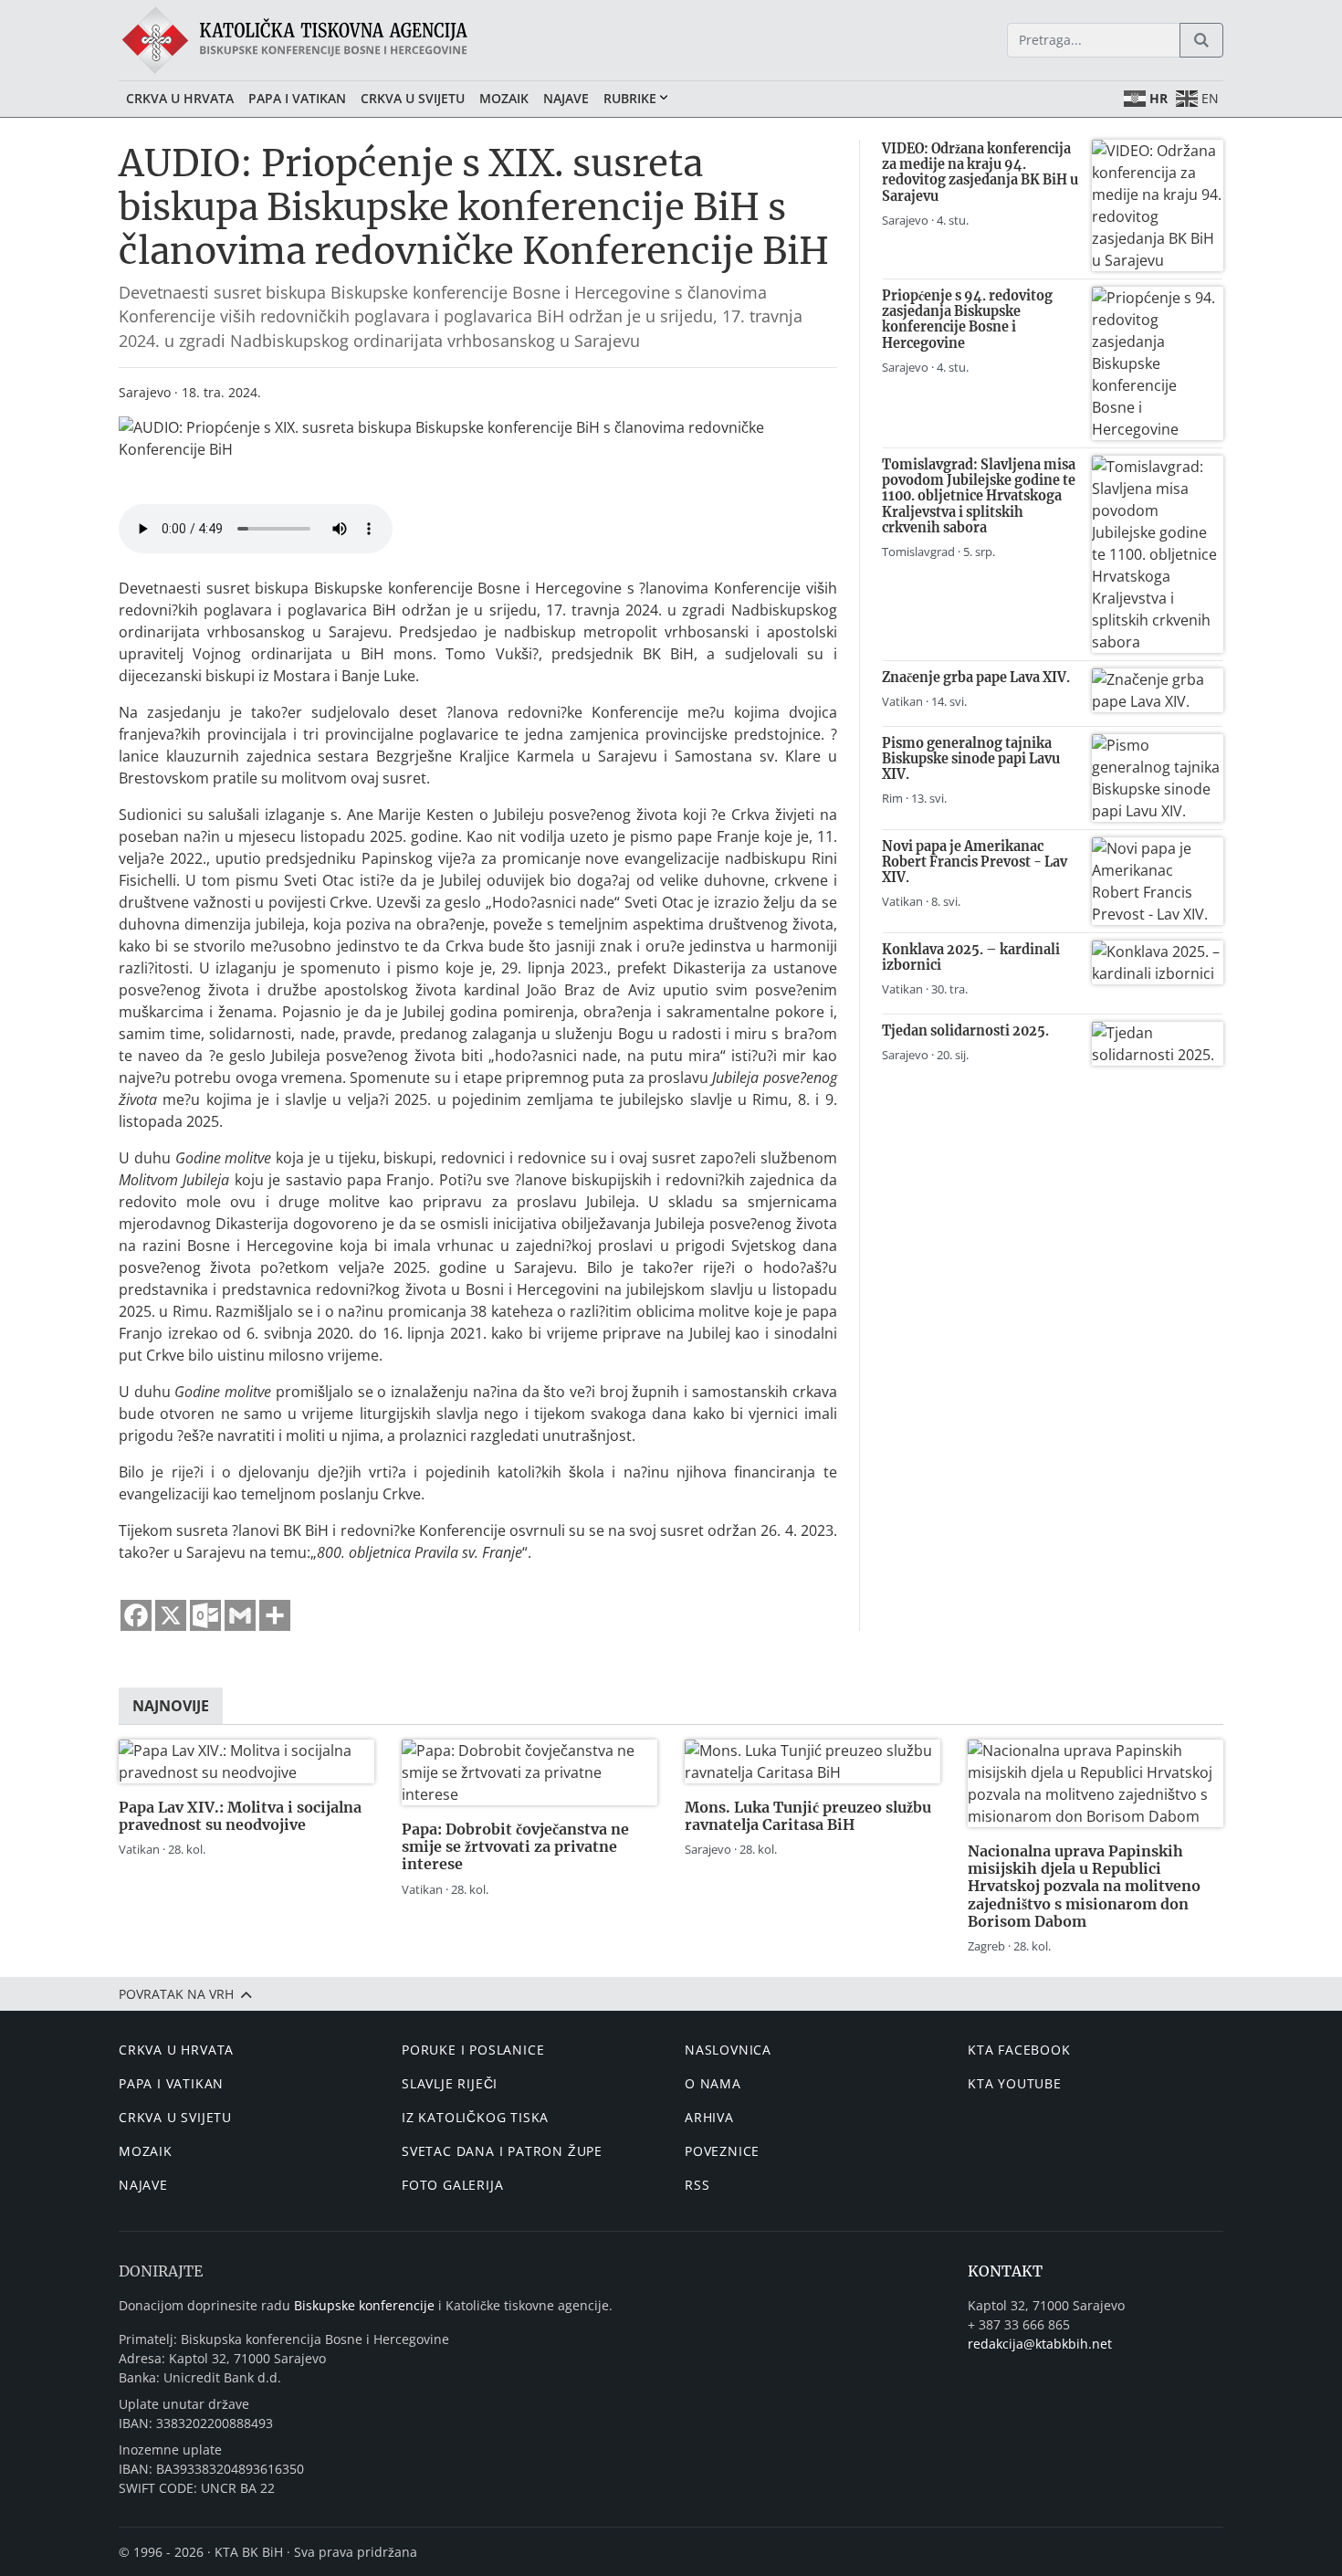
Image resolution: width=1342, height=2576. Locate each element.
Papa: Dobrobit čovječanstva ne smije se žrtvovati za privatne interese (515, 1846)
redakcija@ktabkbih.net (1040, 2344)
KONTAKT (1005, 2271)
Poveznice (722, 2151)
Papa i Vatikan (297, 98)
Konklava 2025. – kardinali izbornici (971, 957)
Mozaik (504, 98)
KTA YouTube (1015, 2083)
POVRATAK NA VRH (178, 1994)
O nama (713, 2083)
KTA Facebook (1019, 2050)
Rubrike (630, 98)
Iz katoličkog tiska (475, 2117)
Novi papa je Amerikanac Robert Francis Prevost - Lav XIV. (975, 862)
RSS (697, 2185)
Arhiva (709, 2117)
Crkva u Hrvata (180, 98)
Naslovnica (728, 2050)
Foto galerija (452, 2185)
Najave (566, 98)
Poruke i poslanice (473, 2050)
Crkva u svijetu (413, 98)
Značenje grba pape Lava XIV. (976, 678)
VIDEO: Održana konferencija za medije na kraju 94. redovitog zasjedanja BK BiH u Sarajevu (980, 173)
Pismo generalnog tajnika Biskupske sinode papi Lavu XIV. (971, 759)
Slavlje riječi (450, 2083)
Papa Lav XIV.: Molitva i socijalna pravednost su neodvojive (240, 1816)
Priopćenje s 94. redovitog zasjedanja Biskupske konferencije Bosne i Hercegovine (967, 320)
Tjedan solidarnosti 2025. (965, 1031)
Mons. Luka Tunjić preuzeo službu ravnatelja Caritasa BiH (808, 1816)
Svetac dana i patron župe (502, 2151)
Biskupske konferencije (364, 2305)
